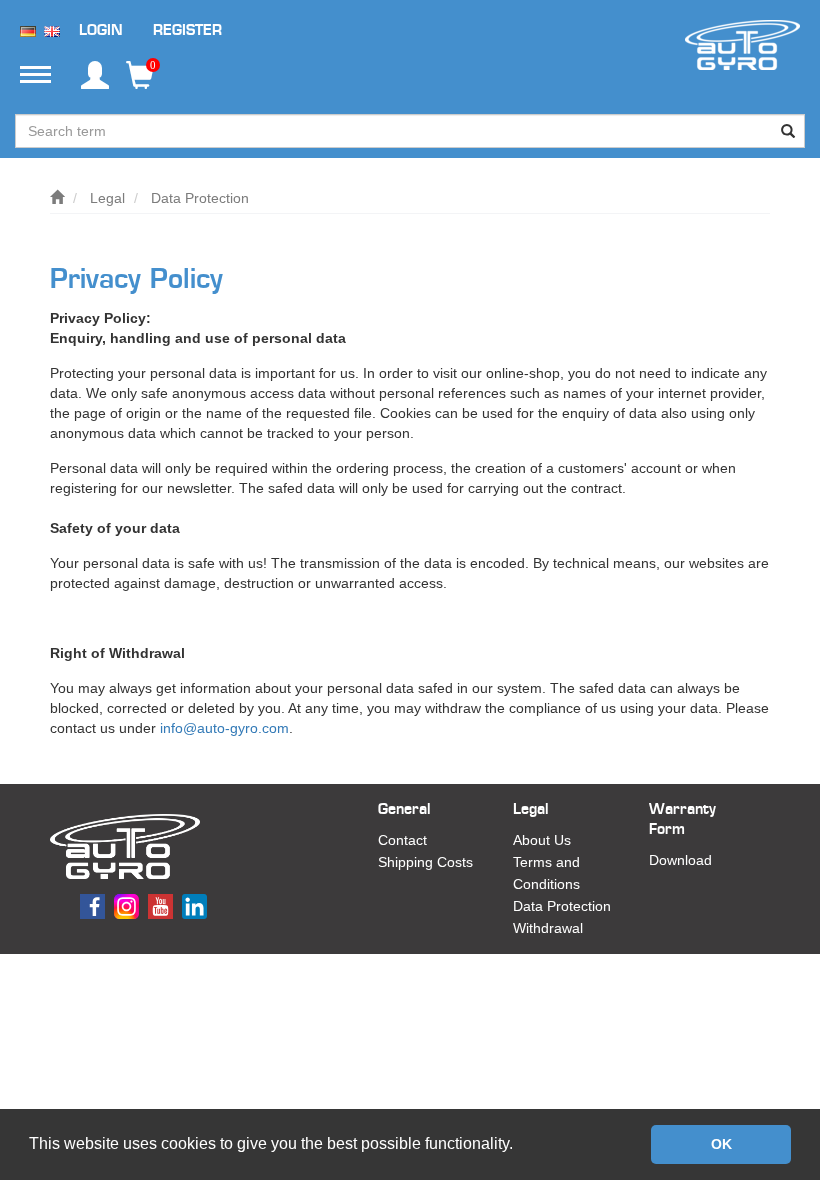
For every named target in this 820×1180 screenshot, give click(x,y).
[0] (140, 83)
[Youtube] (163, 905)
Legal (107, 198)
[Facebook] (95, 905)
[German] (28, 30)
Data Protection (200, 198)
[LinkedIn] (197, 905)
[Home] (57, 198)
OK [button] (721, 1144)
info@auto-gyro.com (224, 728)
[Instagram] (129, 905)
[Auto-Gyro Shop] (742, 44)
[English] (52, 30)
